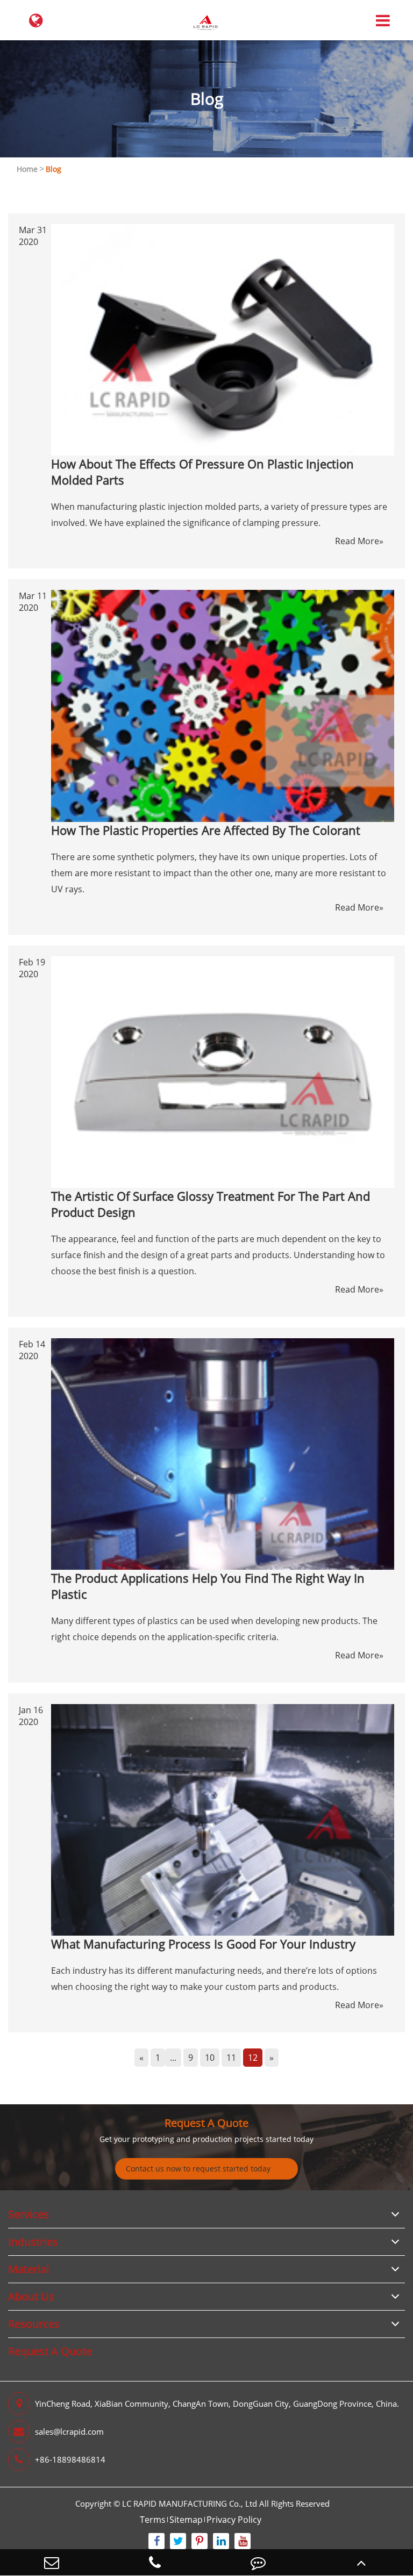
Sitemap (186, 2520)
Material (29, 2269)
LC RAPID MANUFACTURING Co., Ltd (190, 2503)
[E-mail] (52, 2562)
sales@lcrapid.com (69, 2431)
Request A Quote (206, 2123)
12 (253, 2058)
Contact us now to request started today (198, 2169)
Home (27, 169)
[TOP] (361, 2562)
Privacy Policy (234, 2520)
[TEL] (155, 2562)
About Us (31, 2296)
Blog (54, 169)
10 (210, 2058)
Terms (153, 2520)
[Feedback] (258, 2562)
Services (29, 2214)
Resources (34, 2324)
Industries (33, 2242)
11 (231, 2058)
